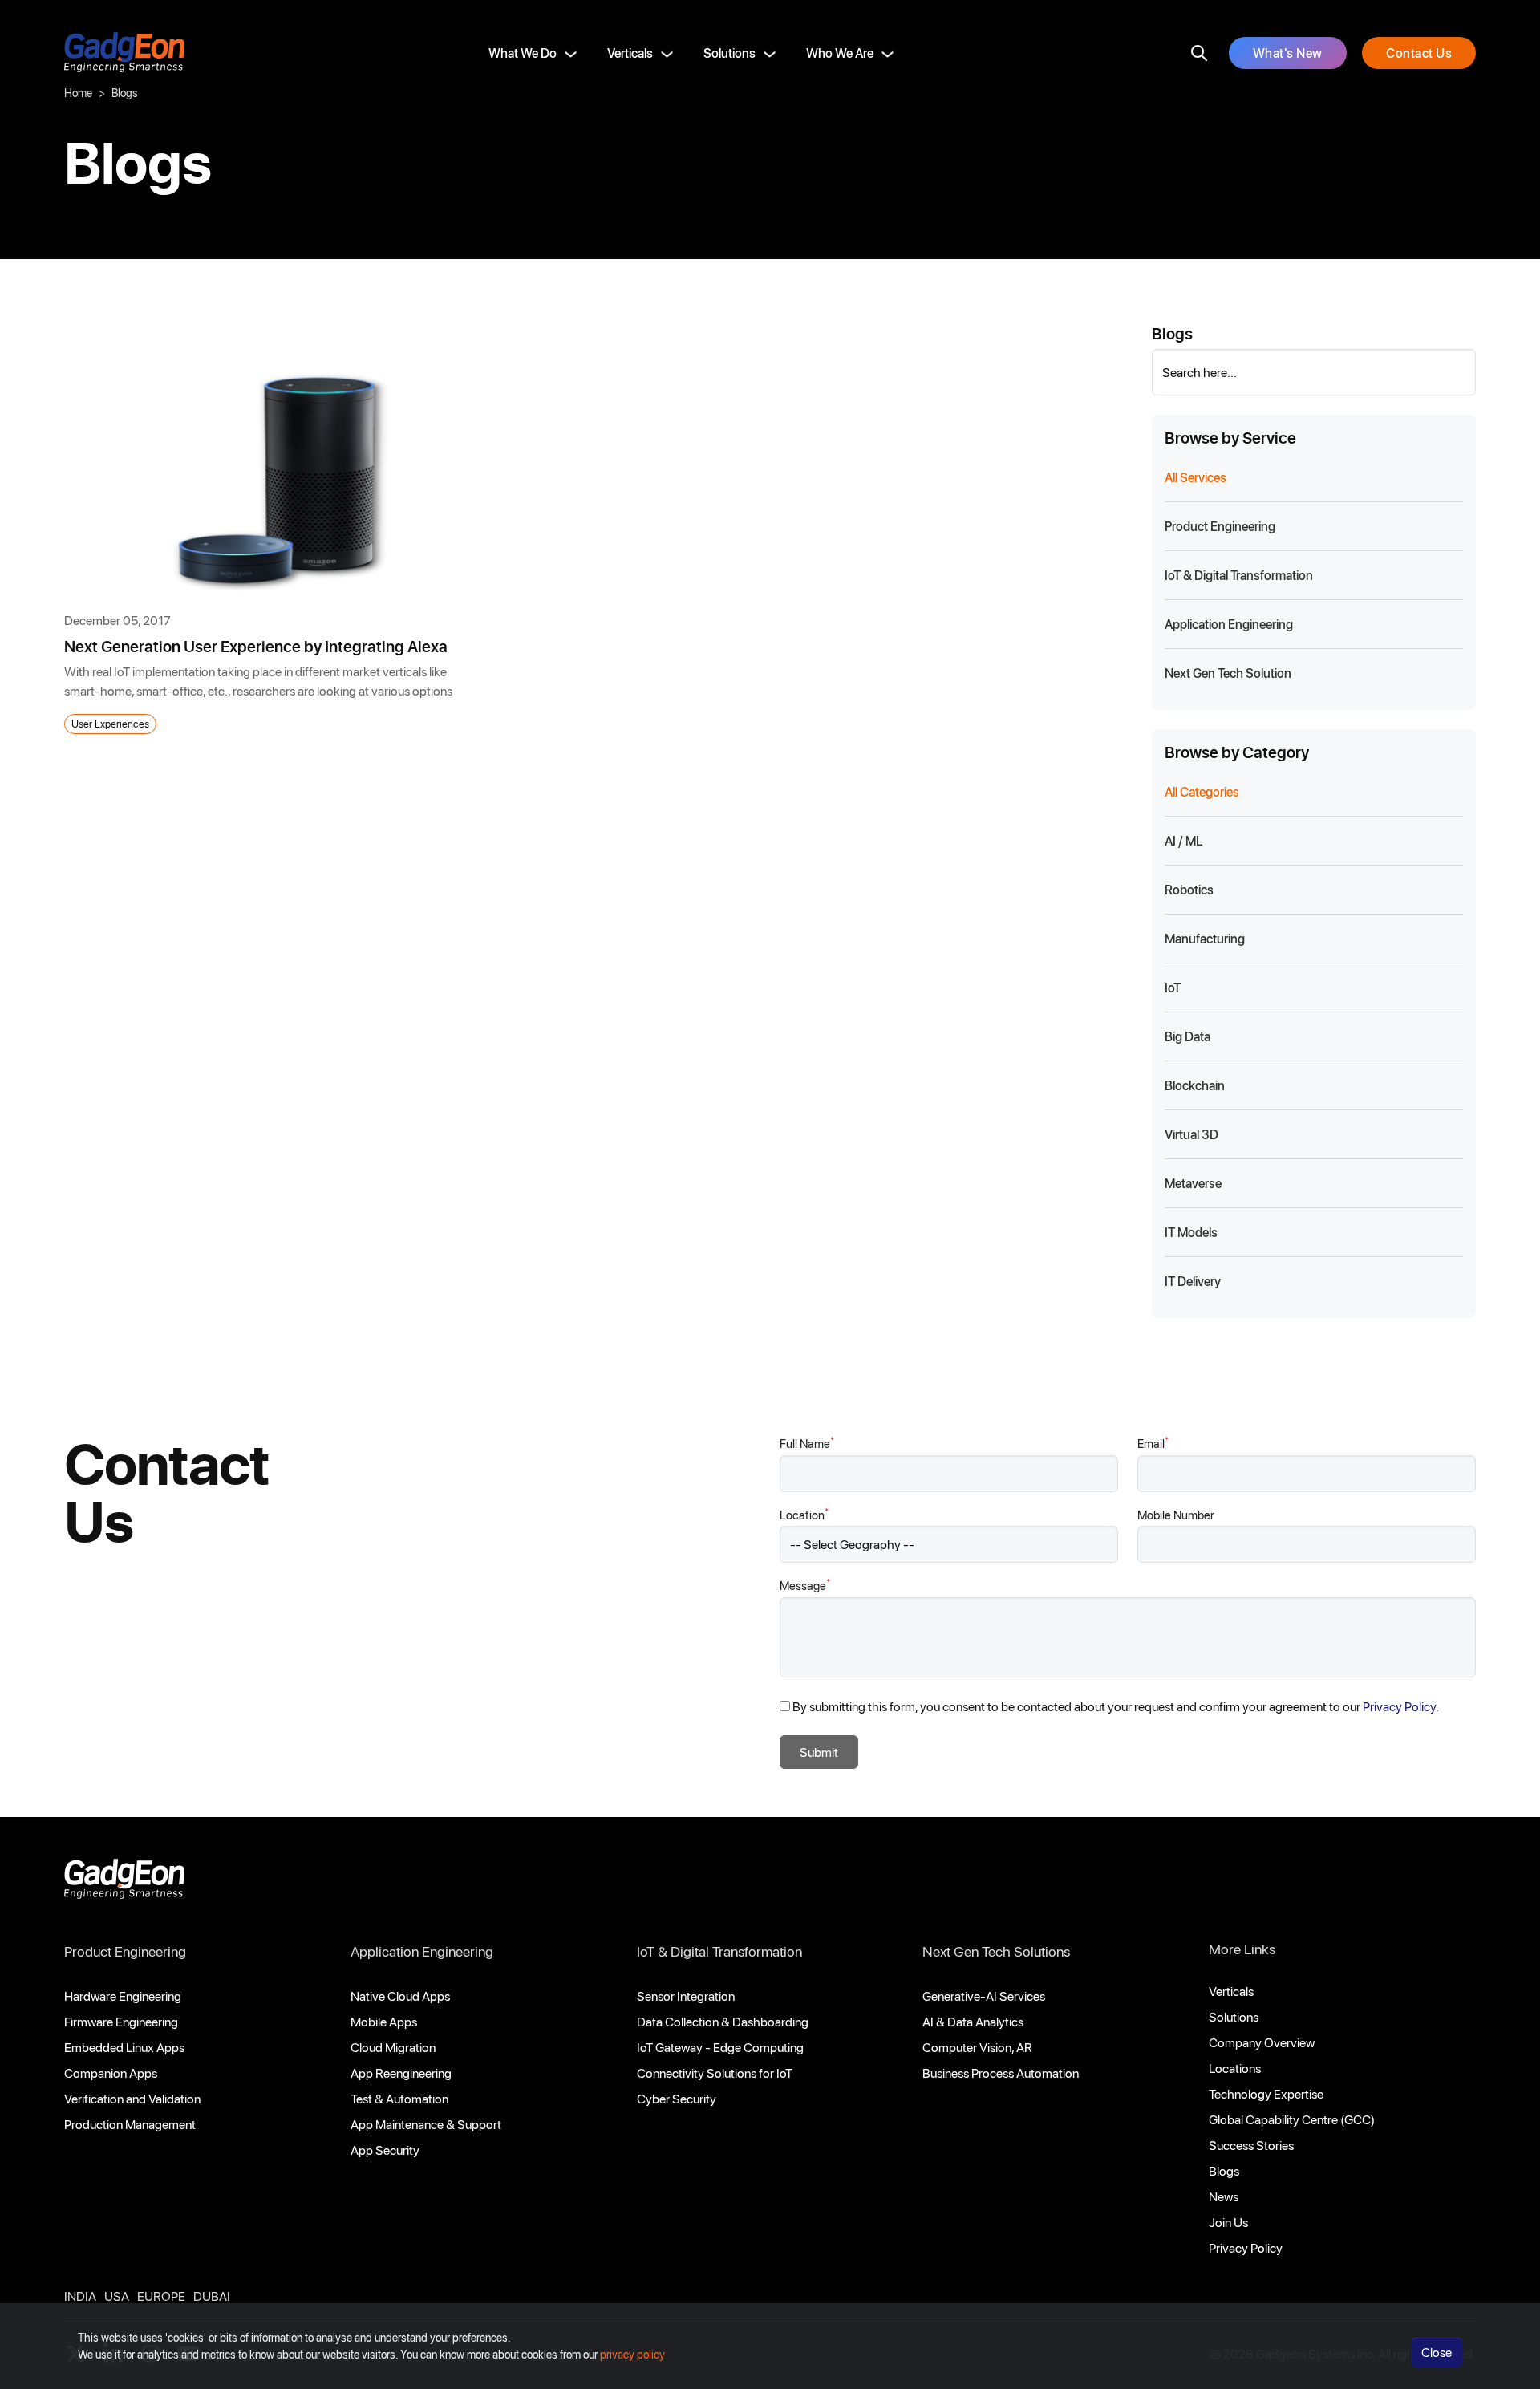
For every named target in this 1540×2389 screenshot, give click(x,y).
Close (1437, 2352)
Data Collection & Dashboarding (723, 2021)
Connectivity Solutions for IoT (715, 2073)
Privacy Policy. (1401, 1706)
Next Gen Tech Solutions (996, 1951)
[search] (1199, 53)
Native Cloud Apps (400, 1996)
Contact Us (1419, 53)
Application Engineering (422, 1951)
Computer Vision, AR (977, 2047)
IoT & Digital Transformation (719, 1951)
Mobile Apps (384, 2021)
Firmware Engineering (121, 2021)
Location (804, 1514)
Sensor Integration (686, 1996)
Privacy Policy (1246, 2247)
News (1224, 2196)
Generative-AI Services (984, 1996)
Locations (1235, 2068)
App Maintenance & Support (426, 2124)
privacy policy (632, 2354)
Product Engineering (125, 1951)
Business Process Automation (1001, 2073)
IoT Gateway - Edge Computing (720, 2047)
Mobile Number (1176, 1515)
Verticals (630, 53)
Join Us (1228, 2222)
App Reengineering (401, 2073)
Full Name (807, 1443)
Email (1153, 1443)
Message (805, 1585)
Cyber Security (677, 2098)
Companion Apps (111, 2073)
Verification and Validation (132, 2098)
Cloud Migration (393, 2047)
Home (78, 93)
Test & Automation (399, 2098)
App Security (385, 2150)
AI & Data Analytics (973, 2021)
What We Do (523, 53)
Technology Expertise (1266, 2093)
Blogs (1224, 2170)
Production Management (130, 2124)
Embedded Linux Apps (124, 2047)
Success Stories (1251, 2145)
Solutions (729, 53)
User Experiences (110, 723)
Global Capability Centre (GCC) (1292, 2119)
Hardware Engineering (123, 1996)
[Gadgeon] (124, 1883)
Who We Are (840, 53)
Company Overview (1262, 2042)
